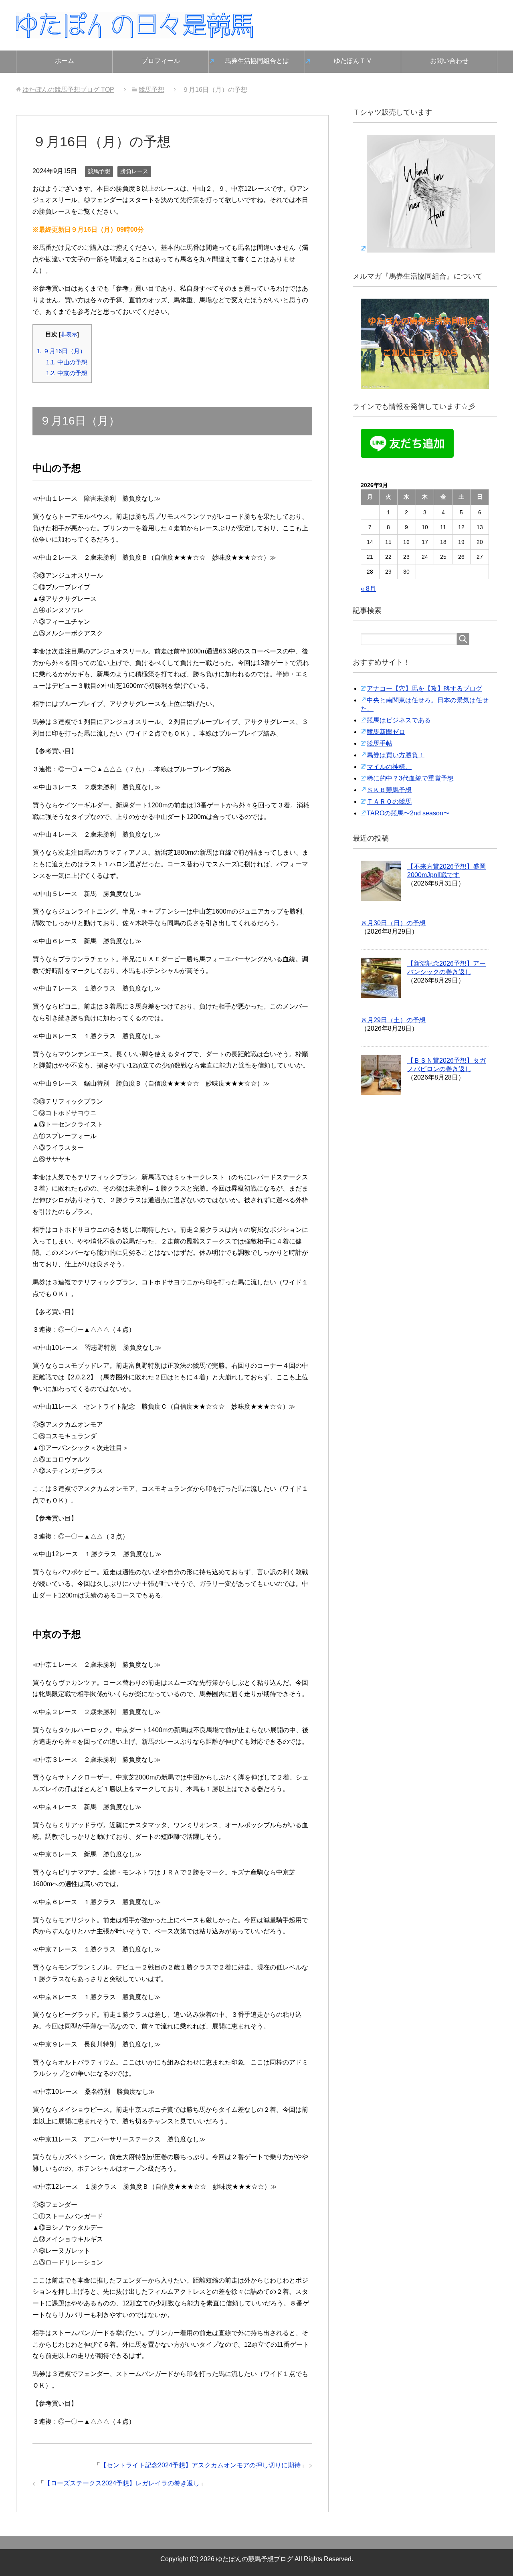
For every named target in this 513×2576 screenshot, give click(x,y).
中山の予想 (67, 362)
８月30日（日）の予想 (393, 923)
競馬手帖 (380, 743)
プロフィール (161, 61)
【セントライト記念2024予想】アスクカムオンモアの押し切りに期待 (200, 2465)
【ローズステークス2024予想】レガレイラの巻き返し (122, 2483)
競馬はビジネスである (399, 720)
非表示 (69, 335)
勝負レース (134, 171)
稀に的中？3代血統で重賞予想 (410, 778)
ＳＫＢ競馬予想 (389, 790)
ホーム (65, 61)
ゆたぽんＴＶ (353, 61)
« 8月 (368, 589)
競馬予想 (99, 171)
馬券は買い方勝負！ (396, 755)
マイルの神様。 (389, 767)
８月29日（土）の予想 (393, 1020)
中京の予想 (67, 373)
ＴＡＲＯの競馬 (389, 802)
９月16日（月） (61, 351)
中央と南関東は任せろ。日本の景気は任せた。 (425, 704)
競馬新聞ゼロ (386, 732)
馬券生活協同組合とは (257, 61)
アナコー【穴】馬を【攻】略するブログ (424, 688)
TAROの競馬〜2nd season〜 (408, 813)
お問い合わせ (449, 61)
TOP (68, 90)
